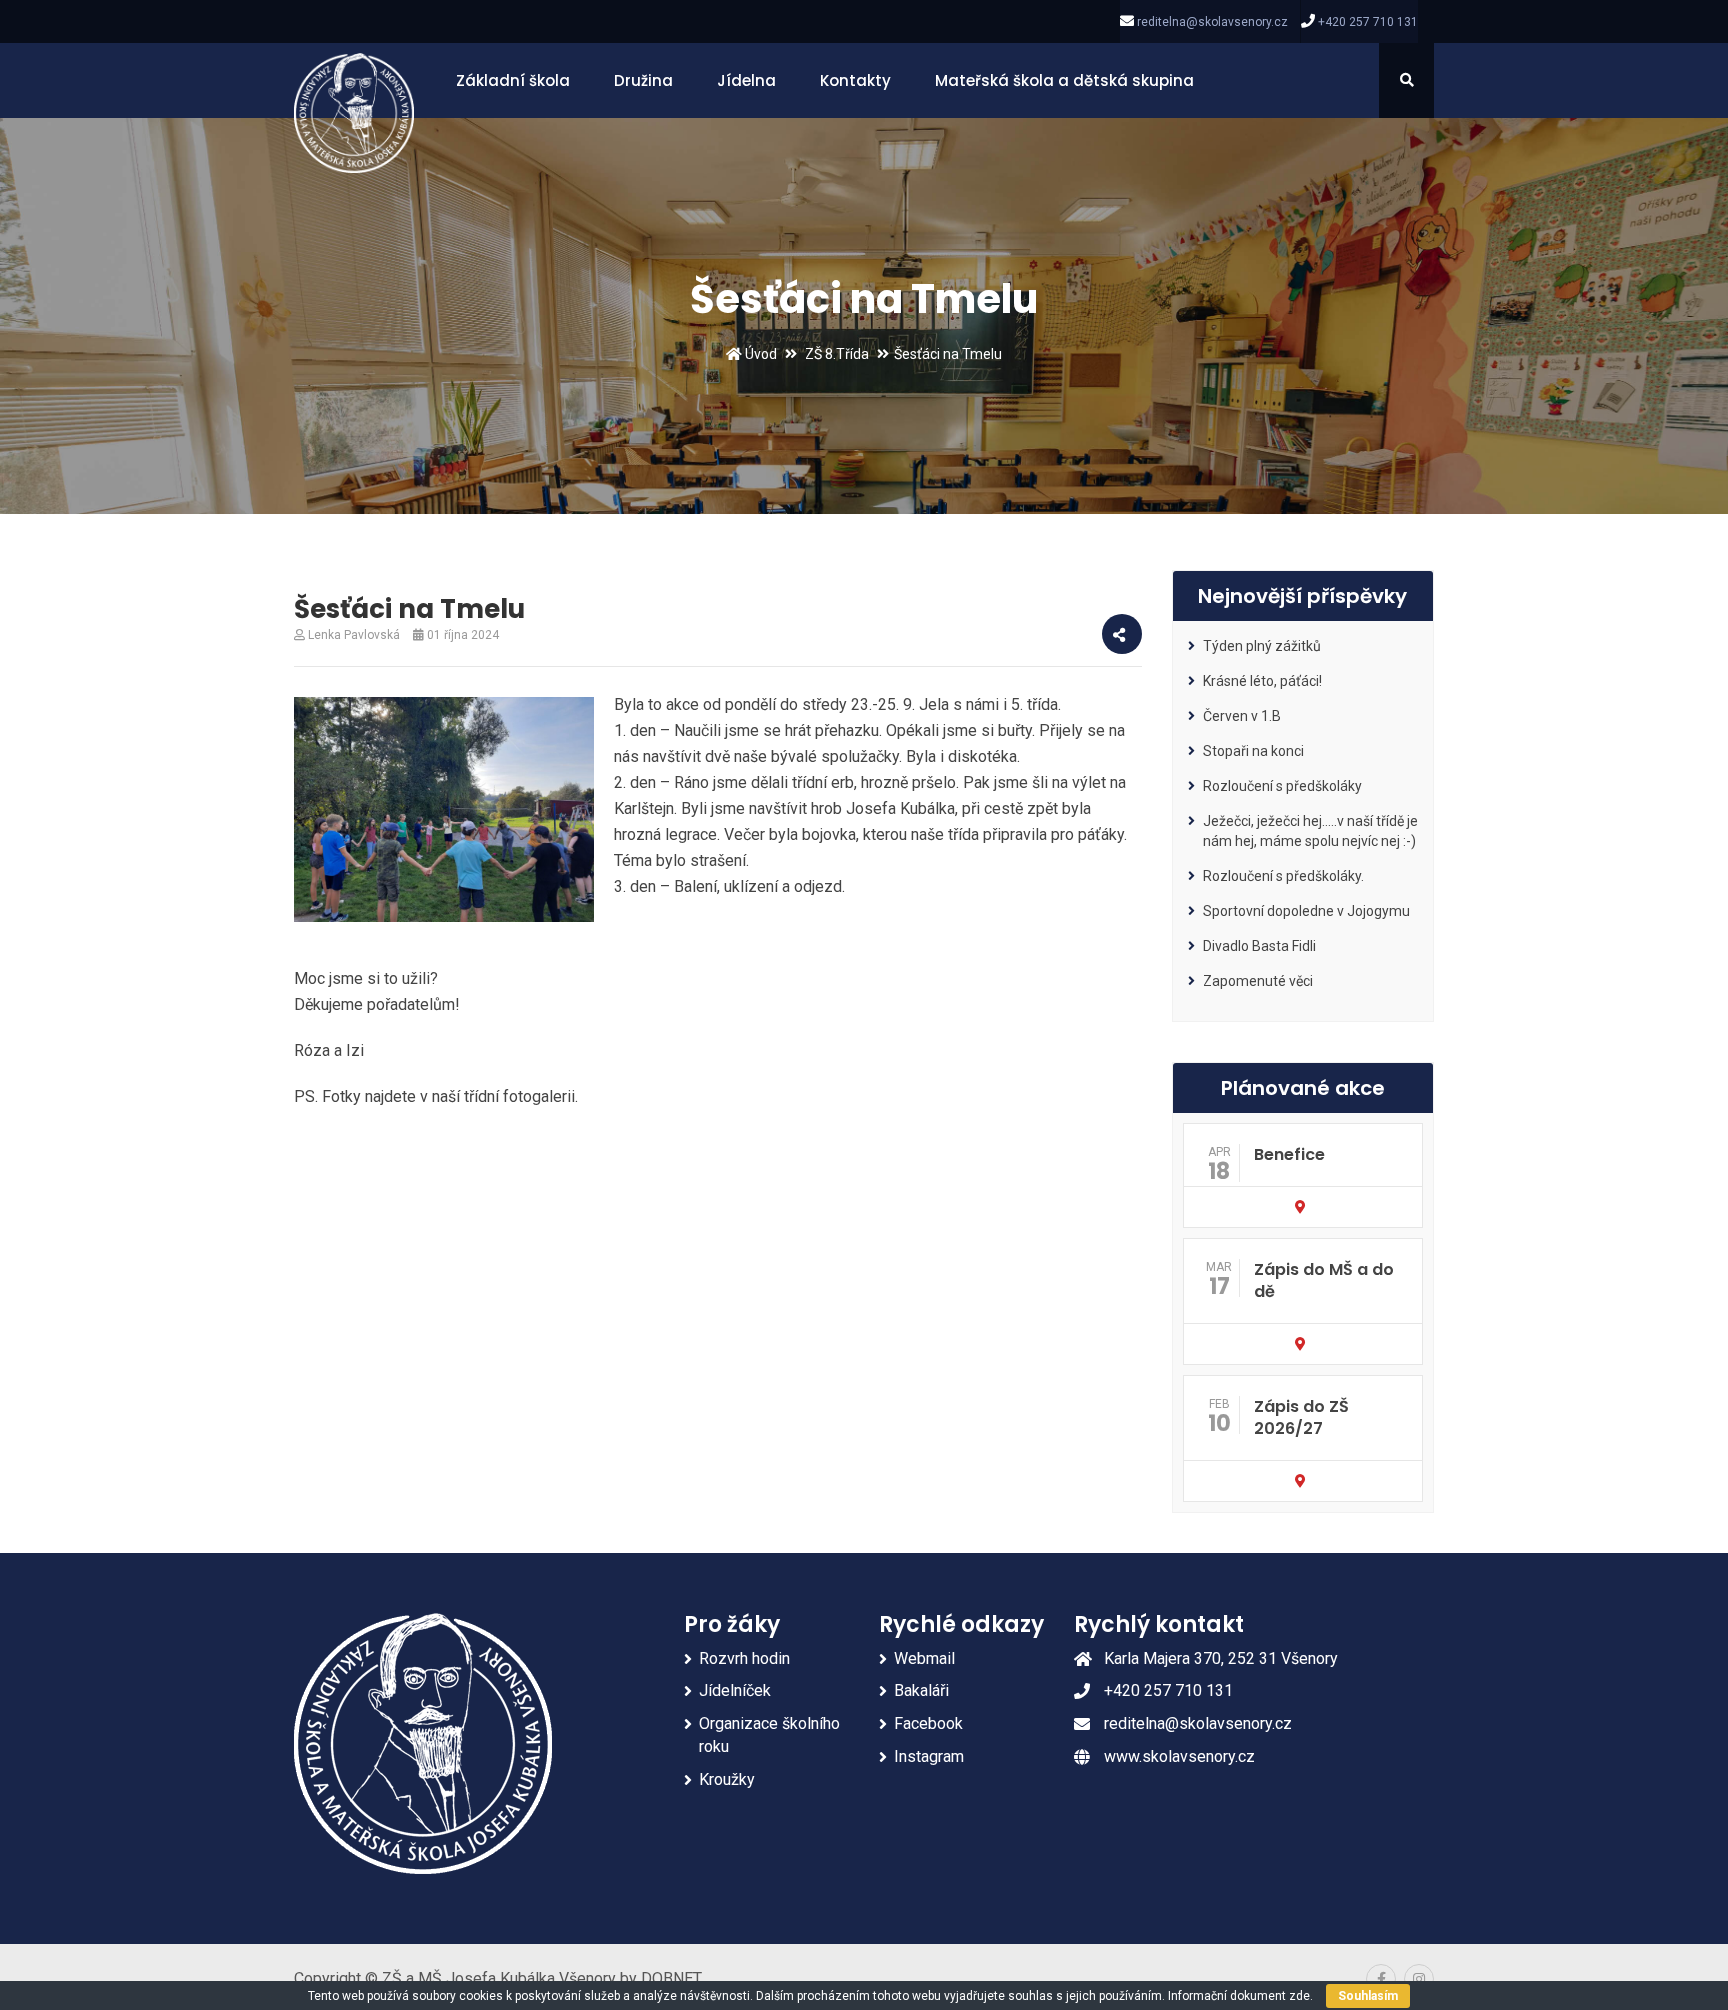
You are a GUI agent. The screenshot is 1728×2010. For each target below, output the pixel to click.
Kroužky (727, 1779)
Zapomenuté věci (1258, 981)
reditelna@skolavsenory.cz (1212, 22)
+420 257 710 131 (1368, 22)
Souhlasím (1368, 1996)
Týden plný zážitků (1262, 646)
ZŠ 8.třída (837, 354)
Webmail (924, 1658)
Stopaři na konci (1253, 751)
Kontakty (855, 80)
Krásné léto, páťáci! (1262, 681)
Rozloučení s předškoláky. (1283, 876)
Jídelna (746, 80)
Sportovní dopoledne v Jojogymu (1306, 911)
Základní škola (513, 80)
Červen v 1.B (1242, 716)
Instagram (929, 1756)
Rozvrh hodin (744, 1658)
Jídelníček (735, 1690)
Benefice (1289, 1154)
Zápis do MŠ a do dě (1324, 1280)
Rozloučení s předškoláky (1282, 786)
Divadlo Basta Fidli (1259, 946)
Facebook (928, 1723)
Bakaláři (921, 1690)
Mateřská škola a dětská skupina (1064, 80)
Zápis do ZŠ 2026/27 (1301, 1417)
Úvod (759, 354)
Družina (643, 80)
